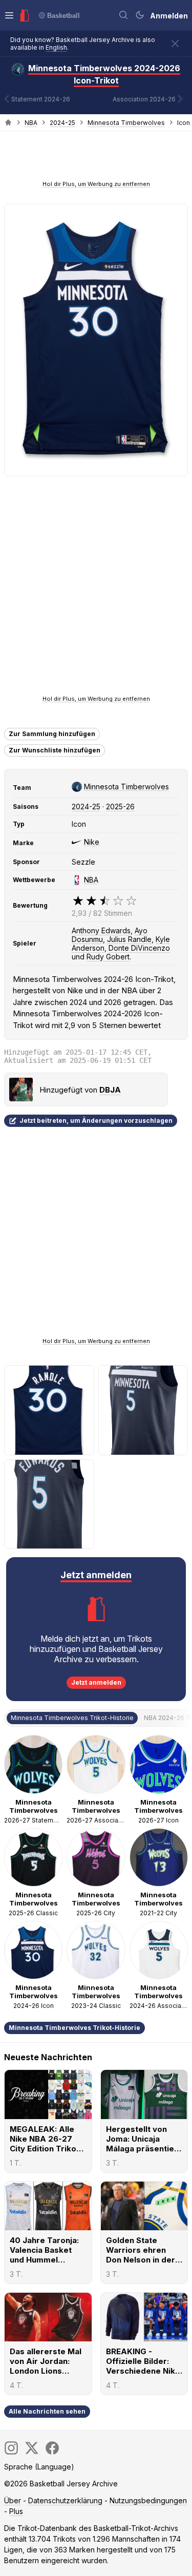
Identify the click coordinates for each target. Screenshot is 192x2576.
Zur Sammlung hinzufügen (52, 734)
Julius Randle (129, 939)
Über (13, 2500)
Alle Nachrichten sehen (47, 2411)
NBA (31, 123)
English (56, 47)
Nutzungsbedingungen (148, 2500)
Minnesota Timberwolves (126, 123)
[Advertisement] (96, 159)
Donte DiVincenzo (139, 948)
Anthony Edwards (101, 930)
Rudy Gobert (108, 957)
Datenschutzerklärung (65, 2500)
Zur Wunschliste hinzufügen (55, 750)
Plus (16, 2511)
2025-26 (120, 807)
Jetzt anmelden (96, 1682)
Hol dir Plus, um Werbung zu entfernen (96, 184)
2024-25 (62, 123)
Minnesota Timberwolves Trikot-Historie (74, 2028)
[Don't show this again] (175, 44)
